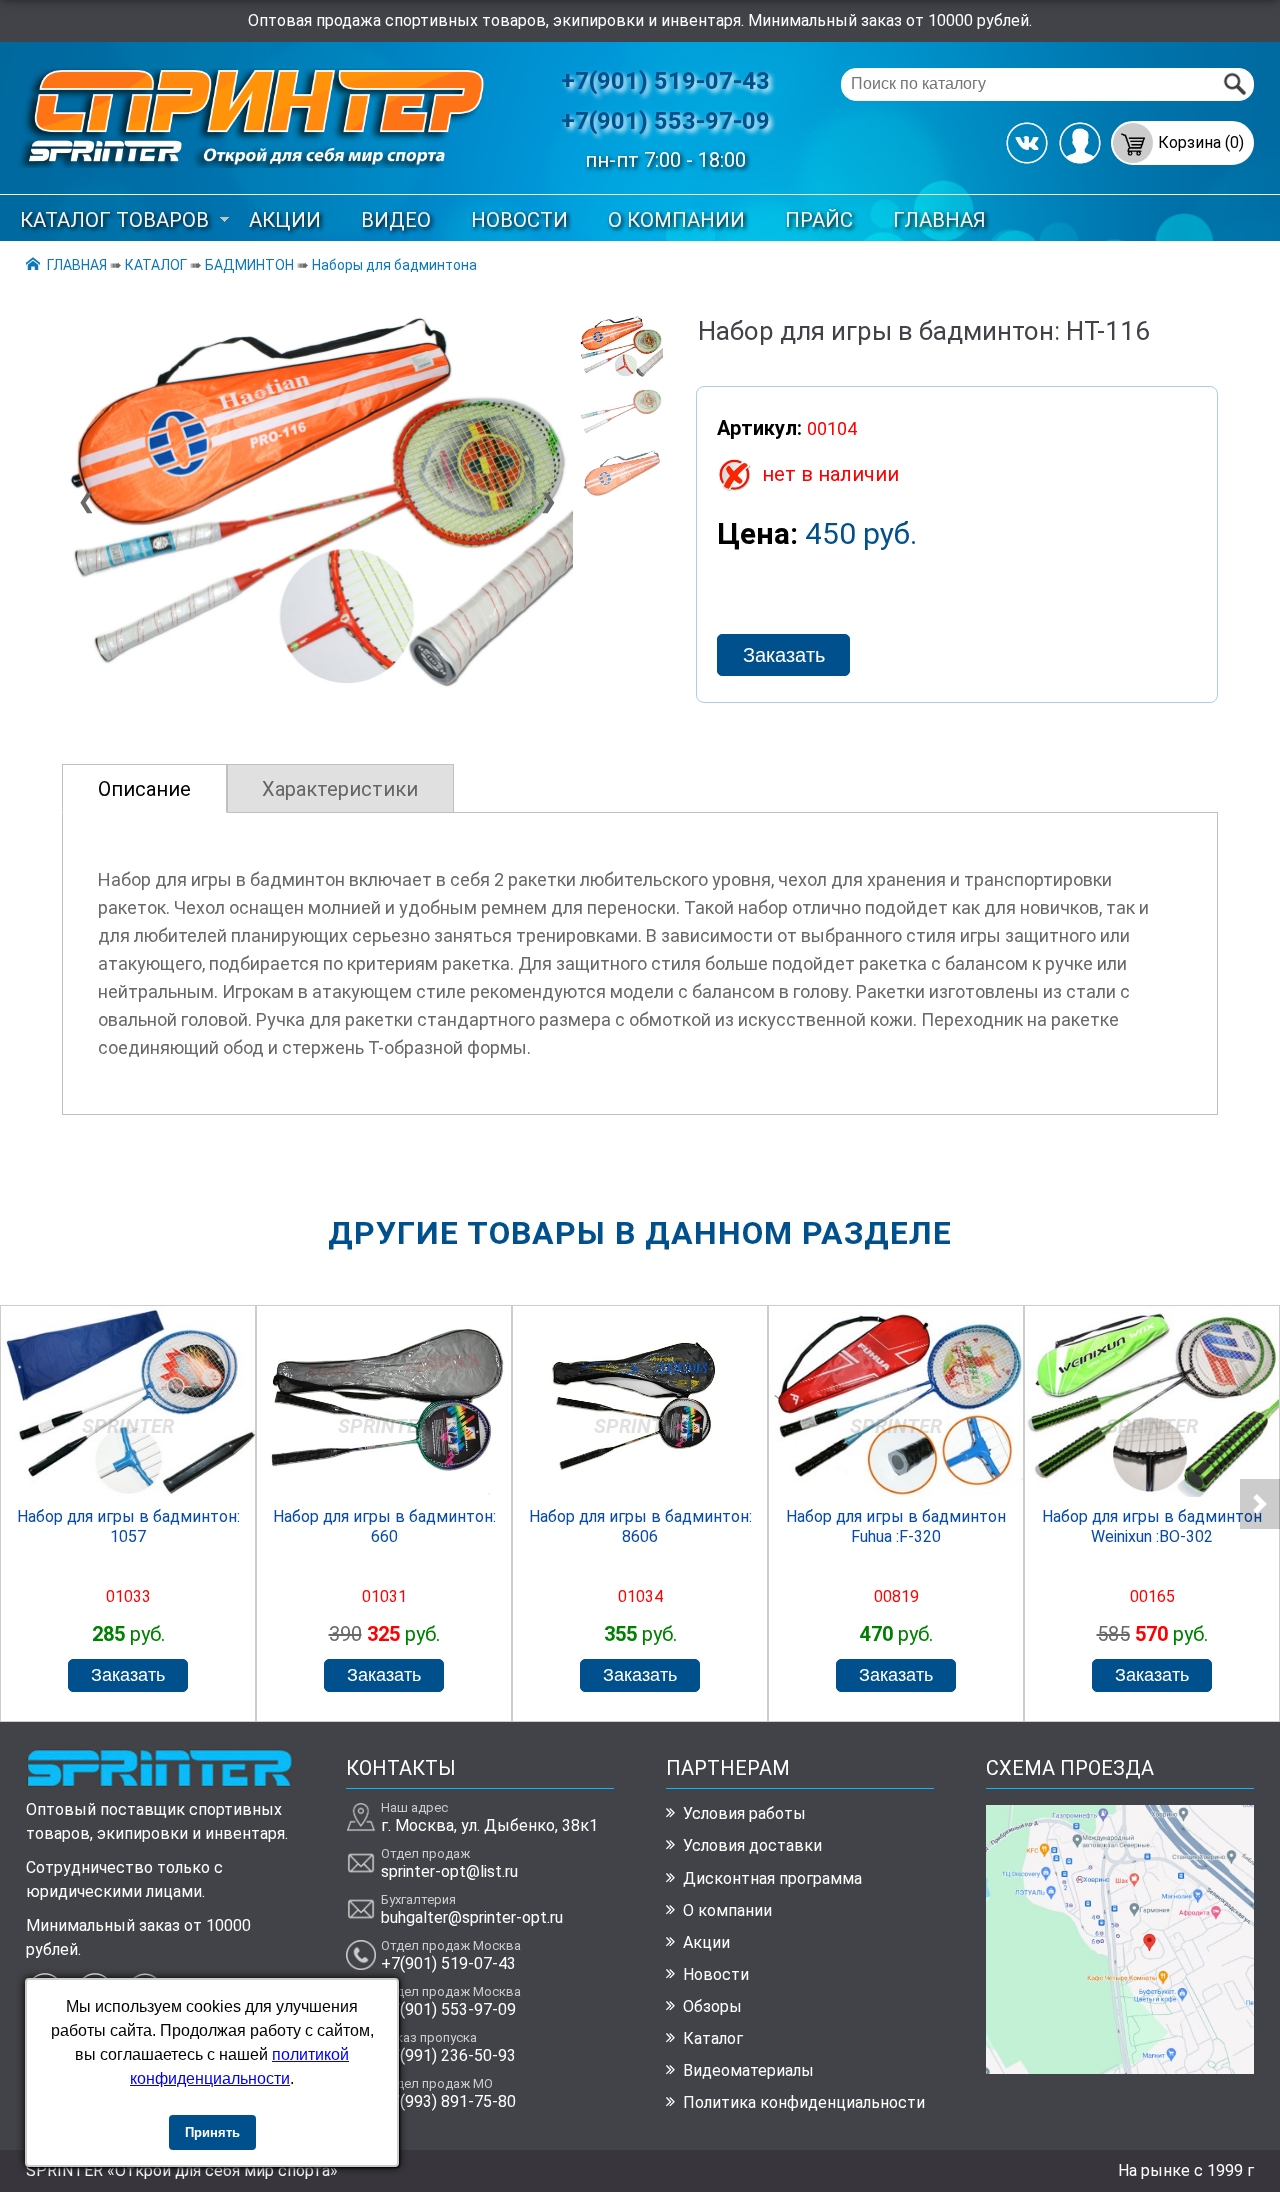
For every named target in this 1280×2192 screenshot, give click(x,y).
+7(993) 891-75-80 (448, 2101)
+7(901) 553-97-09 (665, 121)
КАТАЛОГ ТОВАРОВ (114, 220)
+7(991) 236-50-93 (448, 2055)
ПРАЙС (819, 220)
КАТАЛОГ (156, 265)
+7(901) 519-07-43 (665, 81)
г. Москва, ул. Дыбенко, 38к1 (489, 1825)
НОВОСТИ (519, 220)
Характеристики (340, 789)
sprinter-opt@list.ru (449, 1871)
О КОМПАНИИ (676, 220)
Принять (212, 2132)
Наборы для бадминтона (394, 265)
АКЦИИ (285, 220)
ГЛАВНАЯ (939, 220)
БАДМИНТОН (249, 265)
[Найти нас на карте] (1120, 2068)
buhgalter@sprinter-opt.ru (472, 1917)
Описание (144, 789)
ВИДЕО (396, 220)
